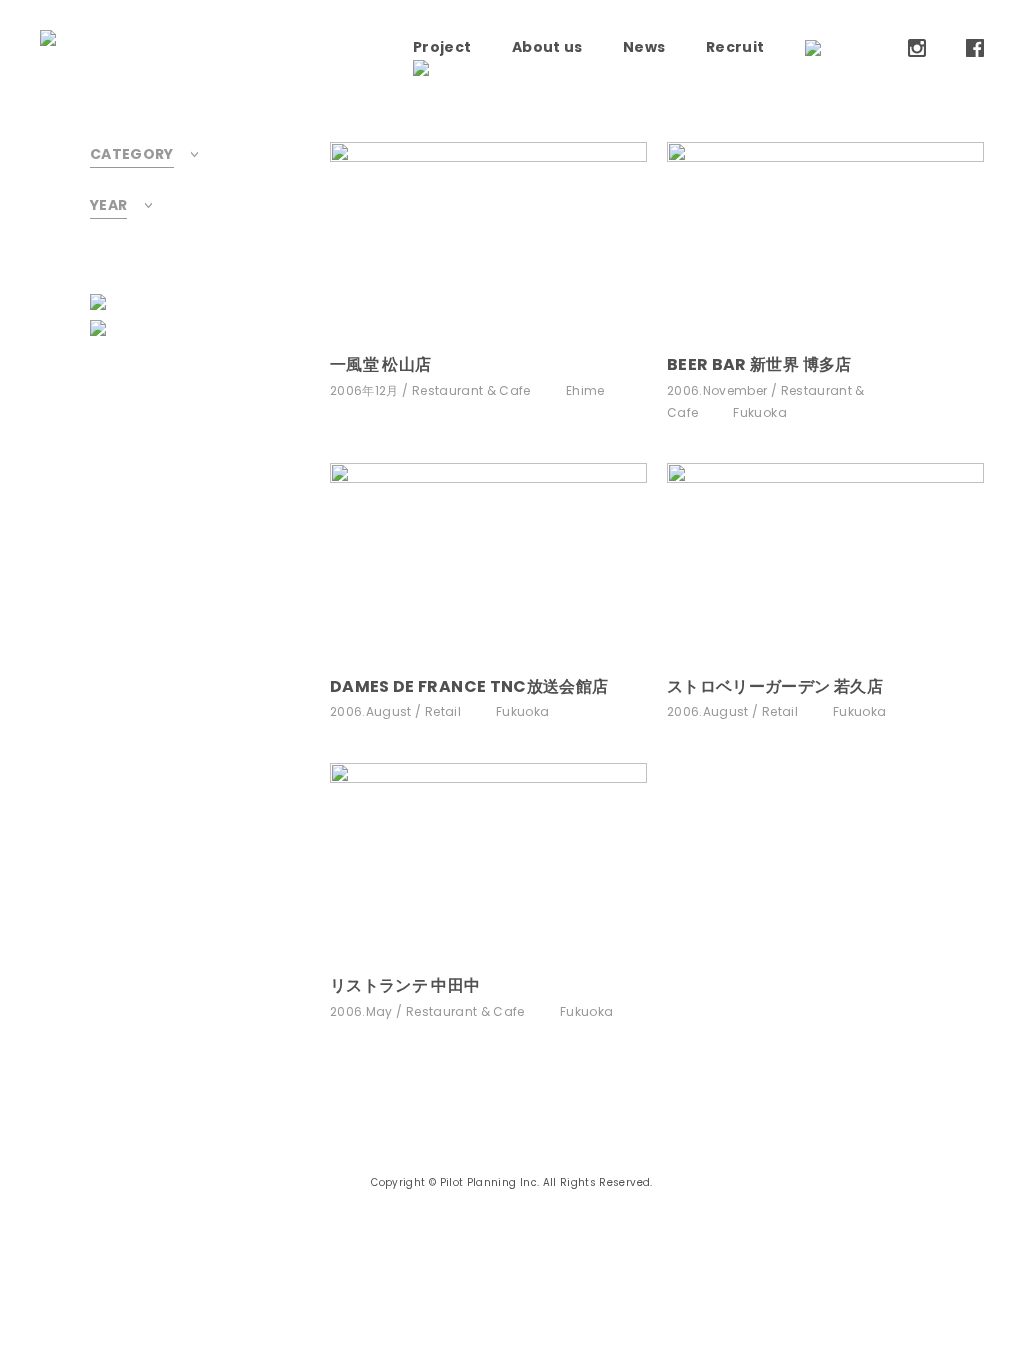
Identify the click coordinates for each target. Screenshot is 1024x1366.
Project (442, 47)
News (644, 47)
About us (547, 47)
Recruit (735, 47)
